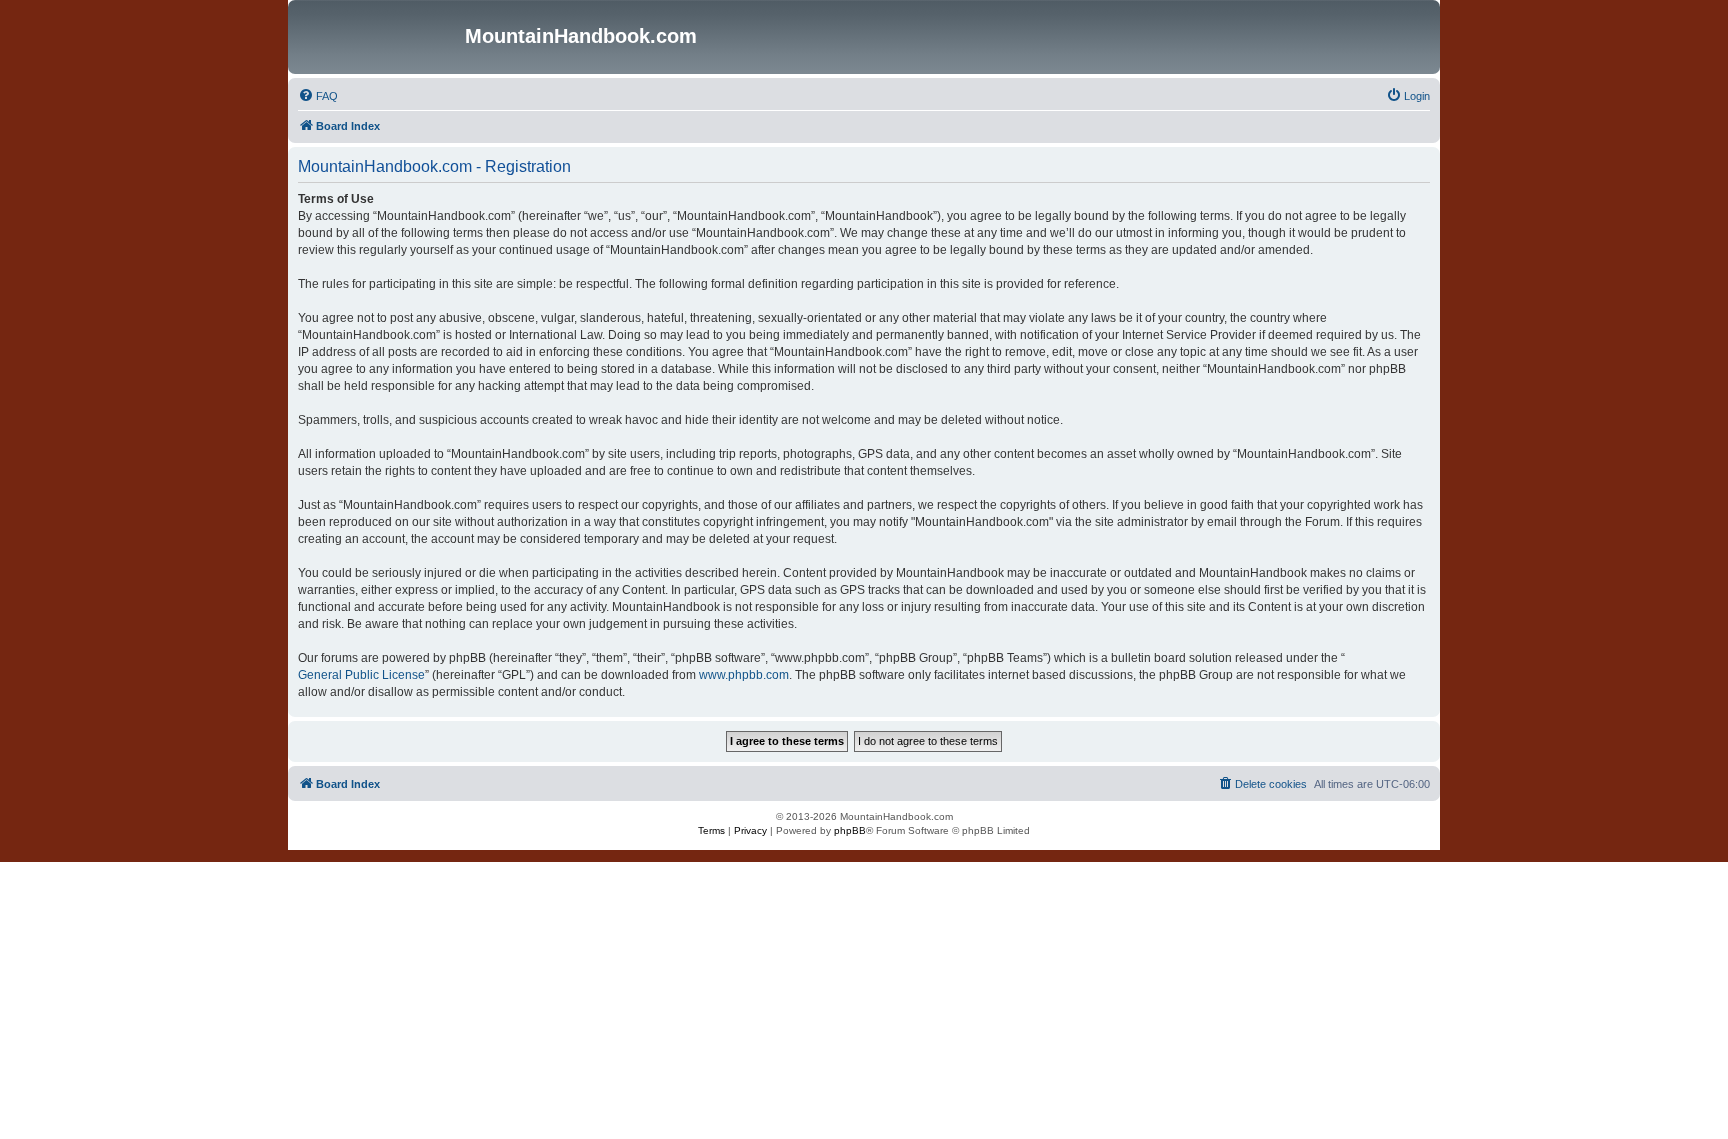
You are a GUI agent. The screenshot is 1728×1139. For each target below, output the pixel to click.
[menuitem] (318, 96)
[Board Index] (379, 37)
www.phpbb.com (744, 675)
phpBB (850, 830)
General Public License (361, 675)
